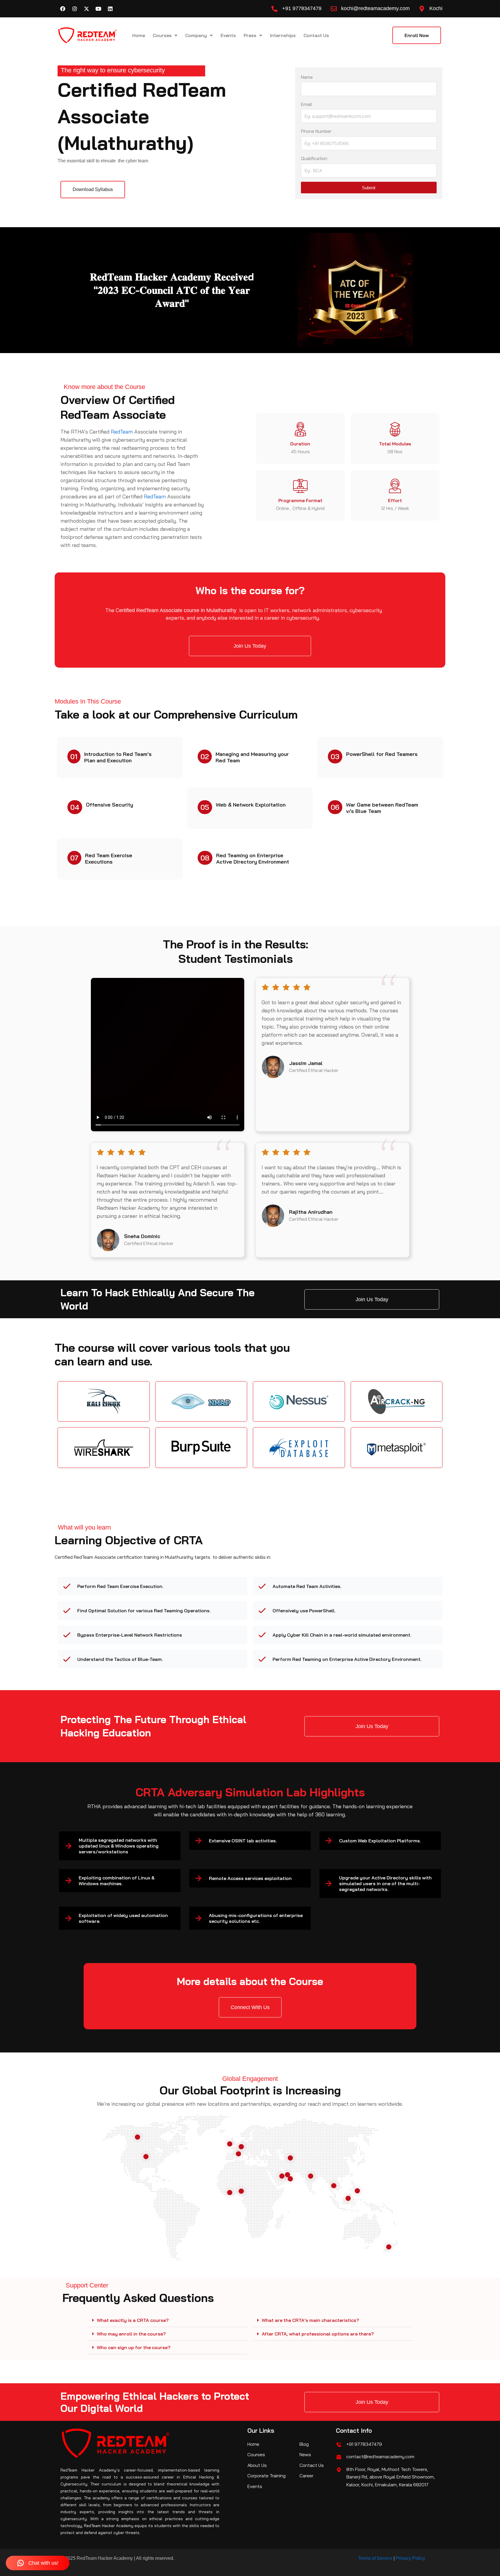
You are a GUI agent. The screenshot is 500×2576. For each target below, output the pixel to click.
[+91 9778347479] (274, 9)
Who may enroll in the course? (131, 2334)
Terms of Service (375, 2558)
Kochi (436, 8)
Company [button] (196, 35)
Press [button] (250, 35)
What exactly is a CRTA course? (133, 2320)
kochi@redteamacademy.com (375, 8)
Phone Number (316, 131)
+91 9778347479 (302, 8)
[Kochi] (422, 9)
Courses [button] (162, 35)
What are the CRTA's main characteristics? (310, 2320)
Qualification (314, 158)
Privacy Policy (410, 2558)
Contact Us (316, 35)
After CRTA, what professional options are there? (318, 2334)
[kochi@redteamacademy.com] (334, 9)
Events (228, 35)
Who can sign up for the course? (134, 2347)
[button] (168, 2320)
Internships (283, 35)
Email (306, 104)
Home (139, 35)
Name (307, 77)
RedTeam (122, 432)
